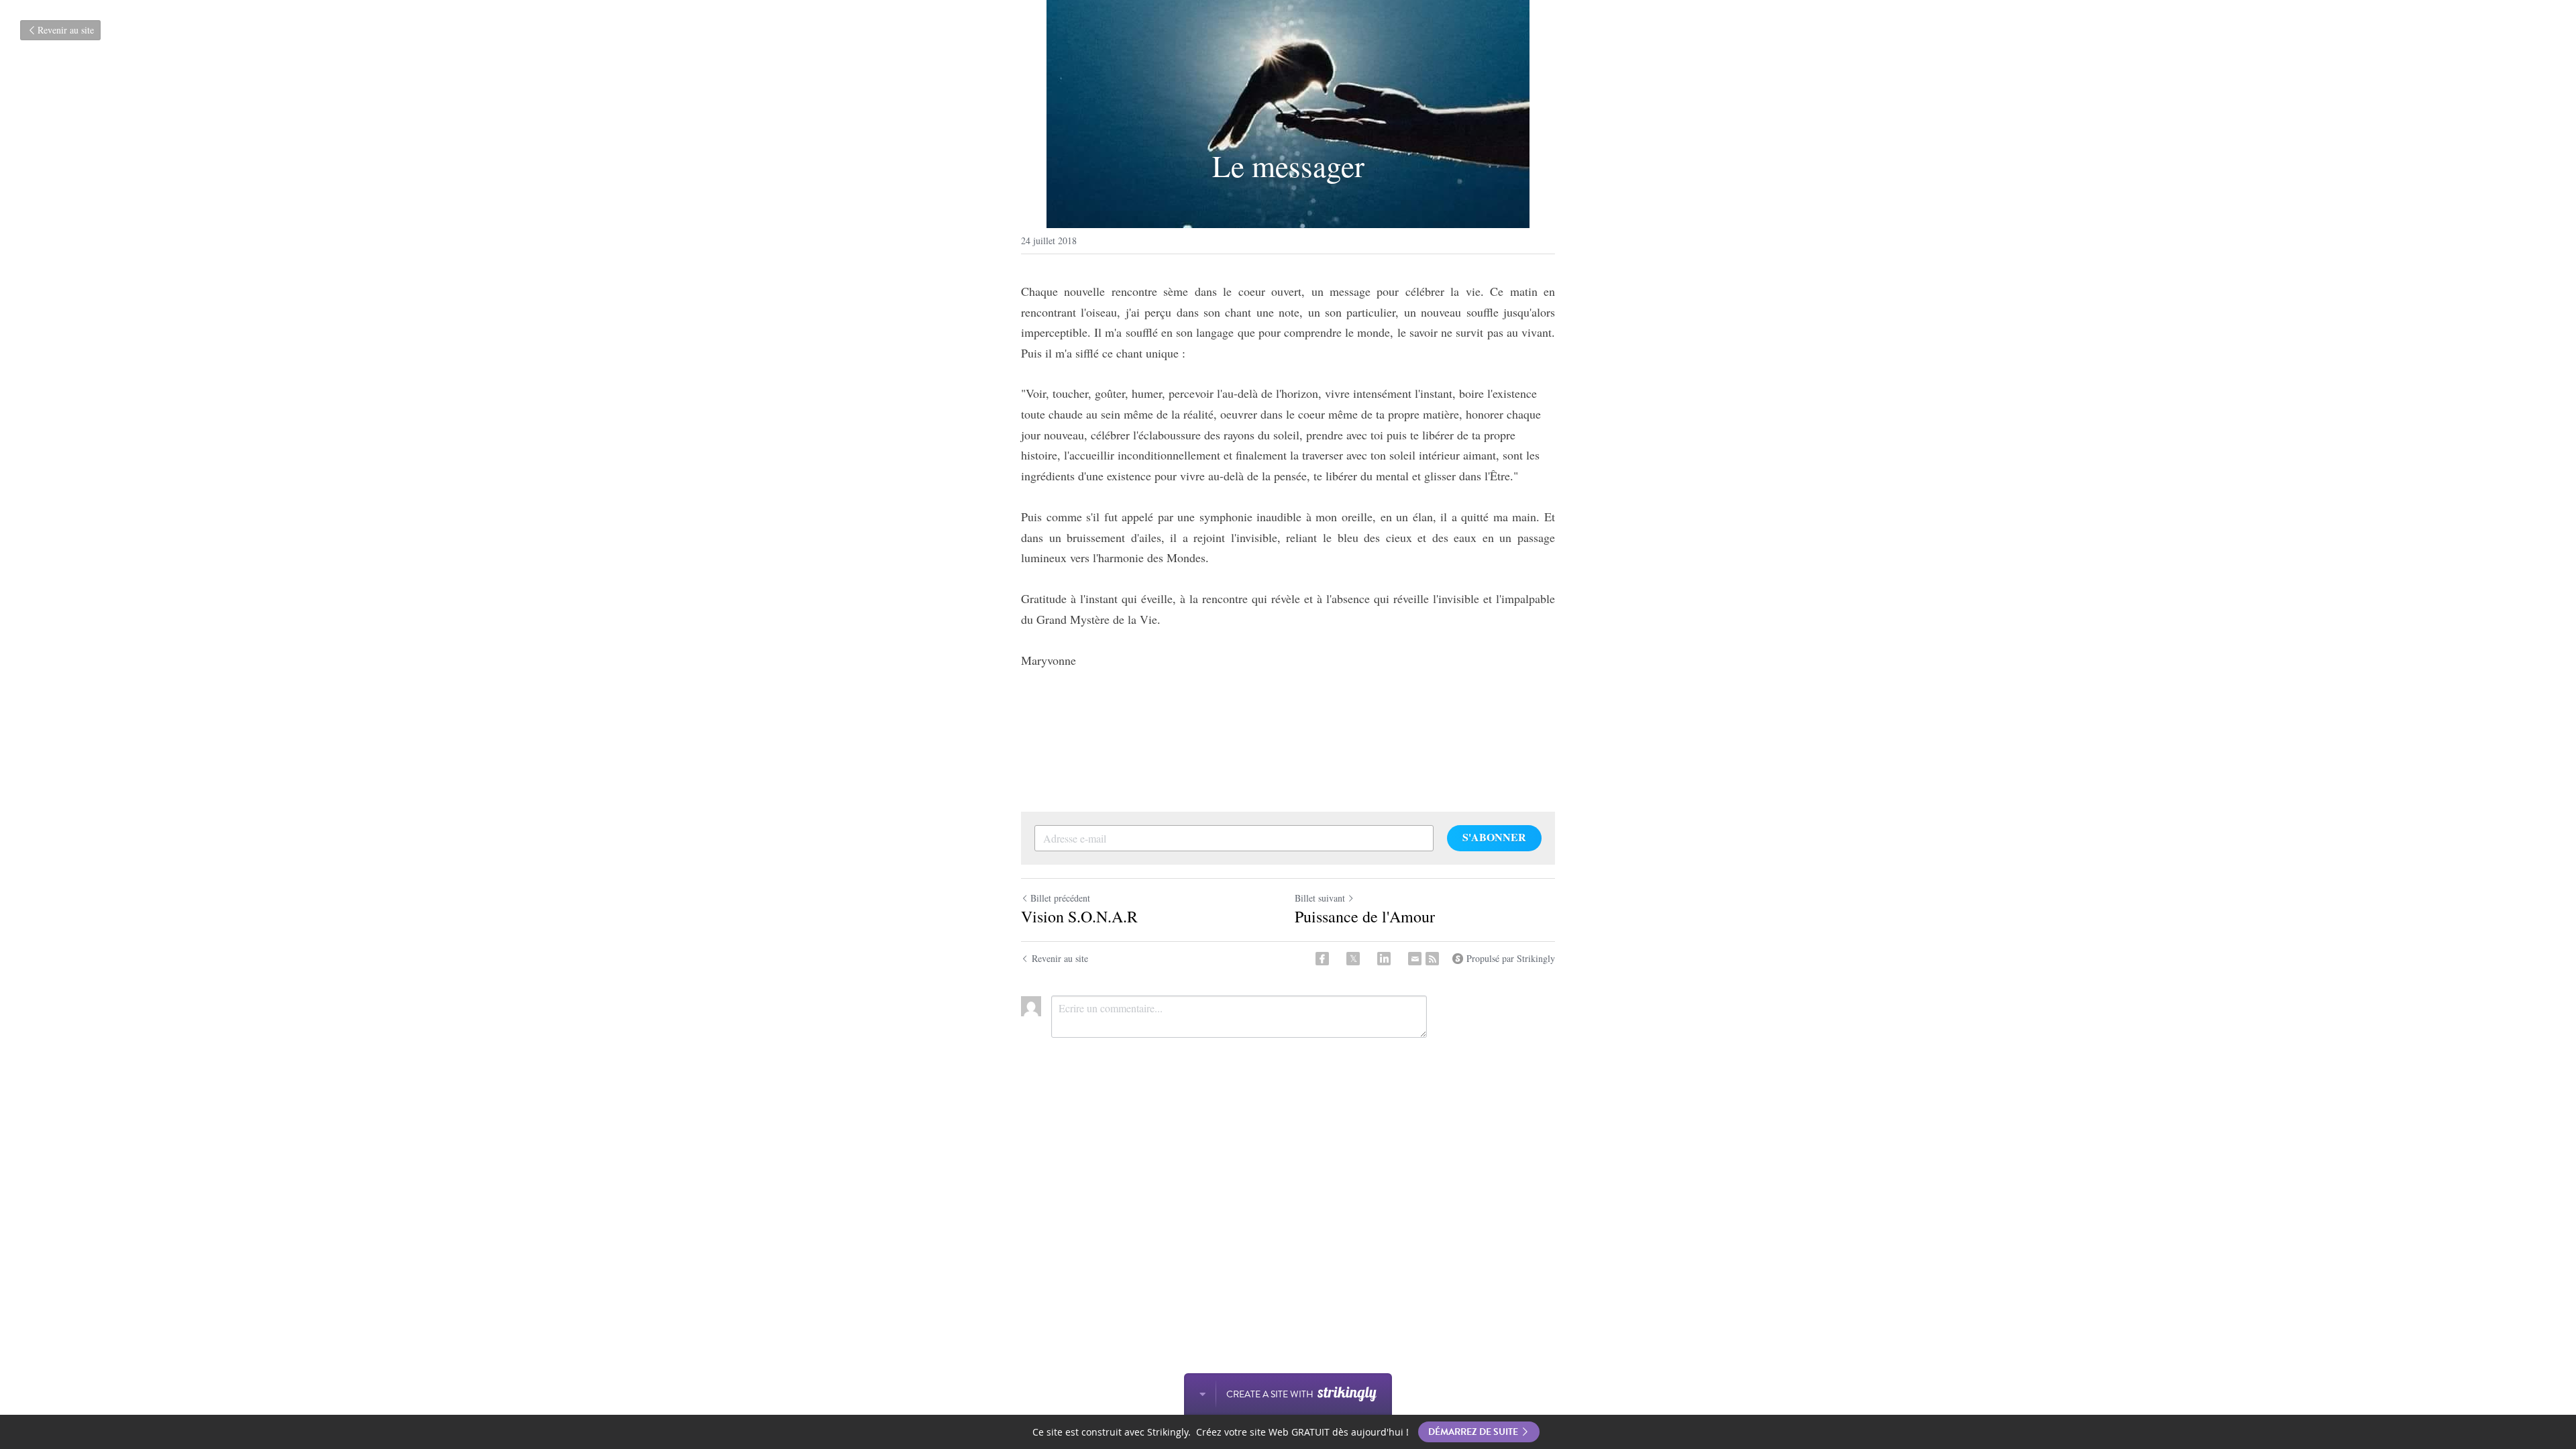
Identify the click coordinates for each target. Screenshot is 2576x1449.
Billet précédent (1060, 898)
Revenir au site (66, 30)
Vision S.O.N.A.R (1079, 916)
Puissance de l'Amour (1365, 916)
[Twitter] (1353, 959)
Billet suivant (1320, 898)
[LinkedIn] (1384, 959)
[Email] (1415, 959)
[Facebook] (1322, 959)
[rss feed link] (1432, 959)
